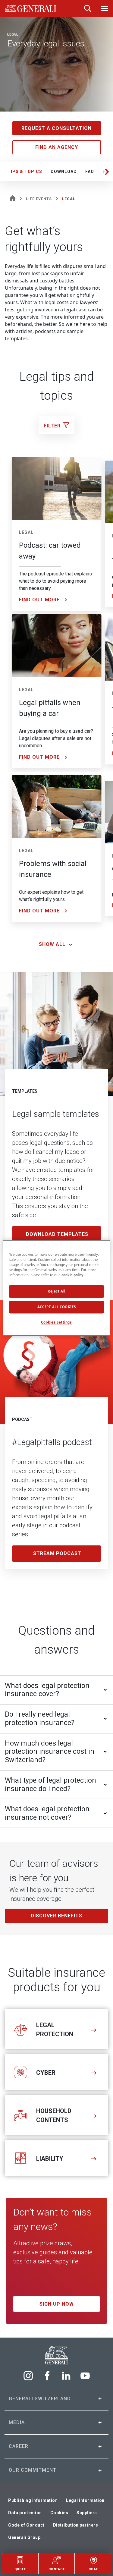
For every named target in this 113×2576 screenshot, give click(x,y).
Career (19, 2446)
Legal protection (55, 2030)
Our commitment (33, 2470)
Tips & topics (25, 172)
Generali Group (24, 2537)
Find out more (39, 600)
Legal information (85, 2500)
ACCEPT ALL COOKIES (56, 1307)
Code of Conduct (26, 2525)
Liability (50, 2159)
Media (17, 2422)
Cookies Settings (56, 1323)
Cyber (46, 2073)
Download (64, 172)
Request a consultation (56, 128)
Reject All (56, 1291)
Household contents (54, 2115)
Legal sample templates (56, 1114)
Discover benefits (56, 1916)
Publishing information (33, 2500)
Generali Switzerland (40, 2399)
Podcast (22, 1419)
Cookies (59, 2513)
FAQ (90, 172)
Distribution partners (76, 2525)
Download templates (57, 1234)
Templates (25, 1091)
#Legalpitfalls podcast (52, 1442)
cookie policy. (73, 1275)
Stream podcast (57, 1553)
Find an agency (57, 147)
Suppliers (87, 2513)
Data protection (25, 2513)
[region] (56, 1288)
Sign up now (57, 2304)
